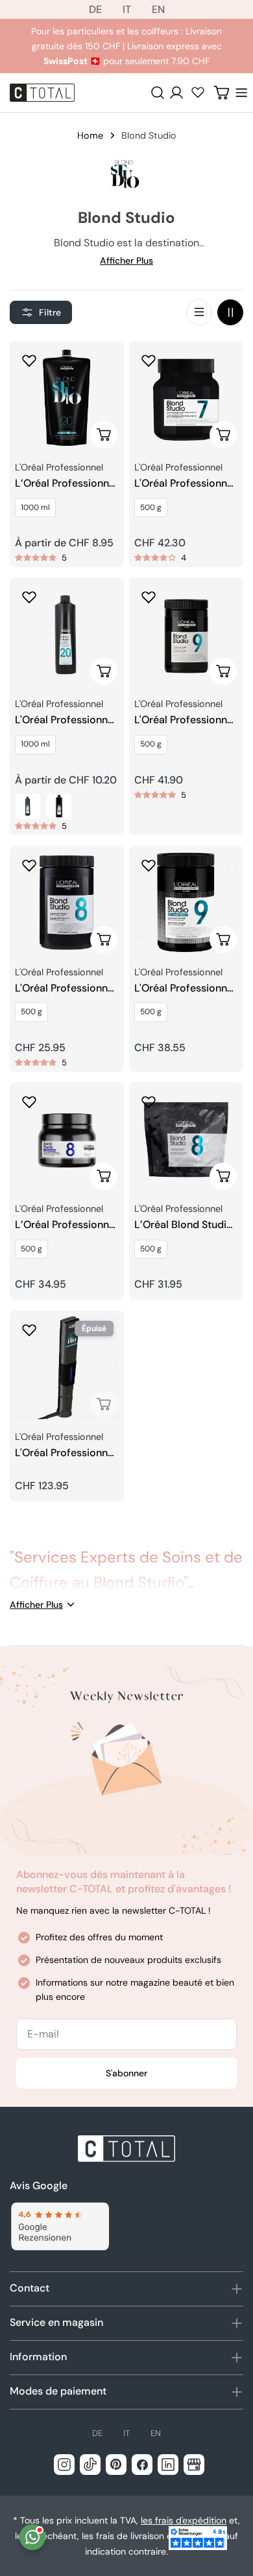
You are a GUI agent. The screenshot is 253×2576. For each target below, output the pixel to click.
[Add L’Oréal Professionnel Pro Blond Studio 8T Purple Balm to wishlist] (29, 1102)
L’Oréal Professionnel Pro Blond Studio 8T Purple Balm (66, 1225)
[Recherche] (158, 93)
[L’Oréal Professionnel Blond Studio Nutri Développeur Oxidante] (67, 398)
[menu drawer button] (241, 93)
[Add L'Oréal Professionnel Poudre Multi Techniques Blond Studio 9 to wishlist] (149, 597)
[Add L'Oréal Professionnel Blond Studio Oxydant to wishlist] (29, 597)
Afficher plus (126, 261)
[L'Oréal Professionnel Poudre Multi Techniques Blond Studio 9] (186, 634)
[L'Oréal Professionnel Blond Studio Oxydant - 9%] (59, 806)
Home (90, 135)
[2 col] (230, 312)
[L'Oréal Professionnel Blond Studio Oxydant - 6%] (28, 806)
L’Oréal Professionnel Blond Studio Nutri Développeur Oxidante (66, 484)
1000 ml (35, 507)
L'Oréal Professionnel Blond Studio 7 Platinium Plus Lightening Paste (185, 484)
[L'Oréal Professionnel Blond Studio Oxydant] (67, 634)
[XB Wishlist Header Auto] (198, 92)
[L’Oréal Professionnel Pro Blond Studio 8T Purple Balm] (67, 1139)
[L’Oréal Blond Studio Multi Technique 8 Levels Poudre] (186, 1139)
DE (95, 9)
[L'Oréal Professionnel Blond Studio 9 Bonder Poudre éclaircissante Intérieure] (186, 903)
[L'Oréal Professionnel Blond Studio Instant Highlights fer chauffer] (67, 1367)
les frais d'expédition (184, 2520)
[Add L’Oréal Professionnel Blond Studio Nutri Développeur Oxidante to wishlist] (29, 360)
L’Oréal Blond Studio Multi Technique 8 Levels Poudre (184, 1225)
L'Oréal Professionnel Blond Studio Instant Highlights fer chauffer (66, 1453)
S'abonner (126, 2073)
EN (158, 9)
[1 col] (199, 312)
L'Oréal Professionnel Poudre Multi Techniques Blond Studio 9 (185, 720)
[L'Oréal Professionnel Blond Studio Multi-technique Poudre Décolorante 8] (67, 903)
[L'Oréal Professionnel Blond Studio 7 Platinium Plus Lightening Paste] (186, 398)
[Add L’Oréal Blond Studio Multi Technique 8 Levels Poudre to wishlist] (149, 1102)
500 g (151, 507)
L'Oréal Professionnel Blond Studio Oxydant (66, 720)
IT (127, 9)
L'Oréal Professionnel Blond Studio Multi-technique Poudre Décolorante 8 (66, 989)
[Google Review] (59, 2226)
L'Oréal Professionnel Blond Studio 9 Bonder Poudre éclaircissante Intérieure (185, 989)
